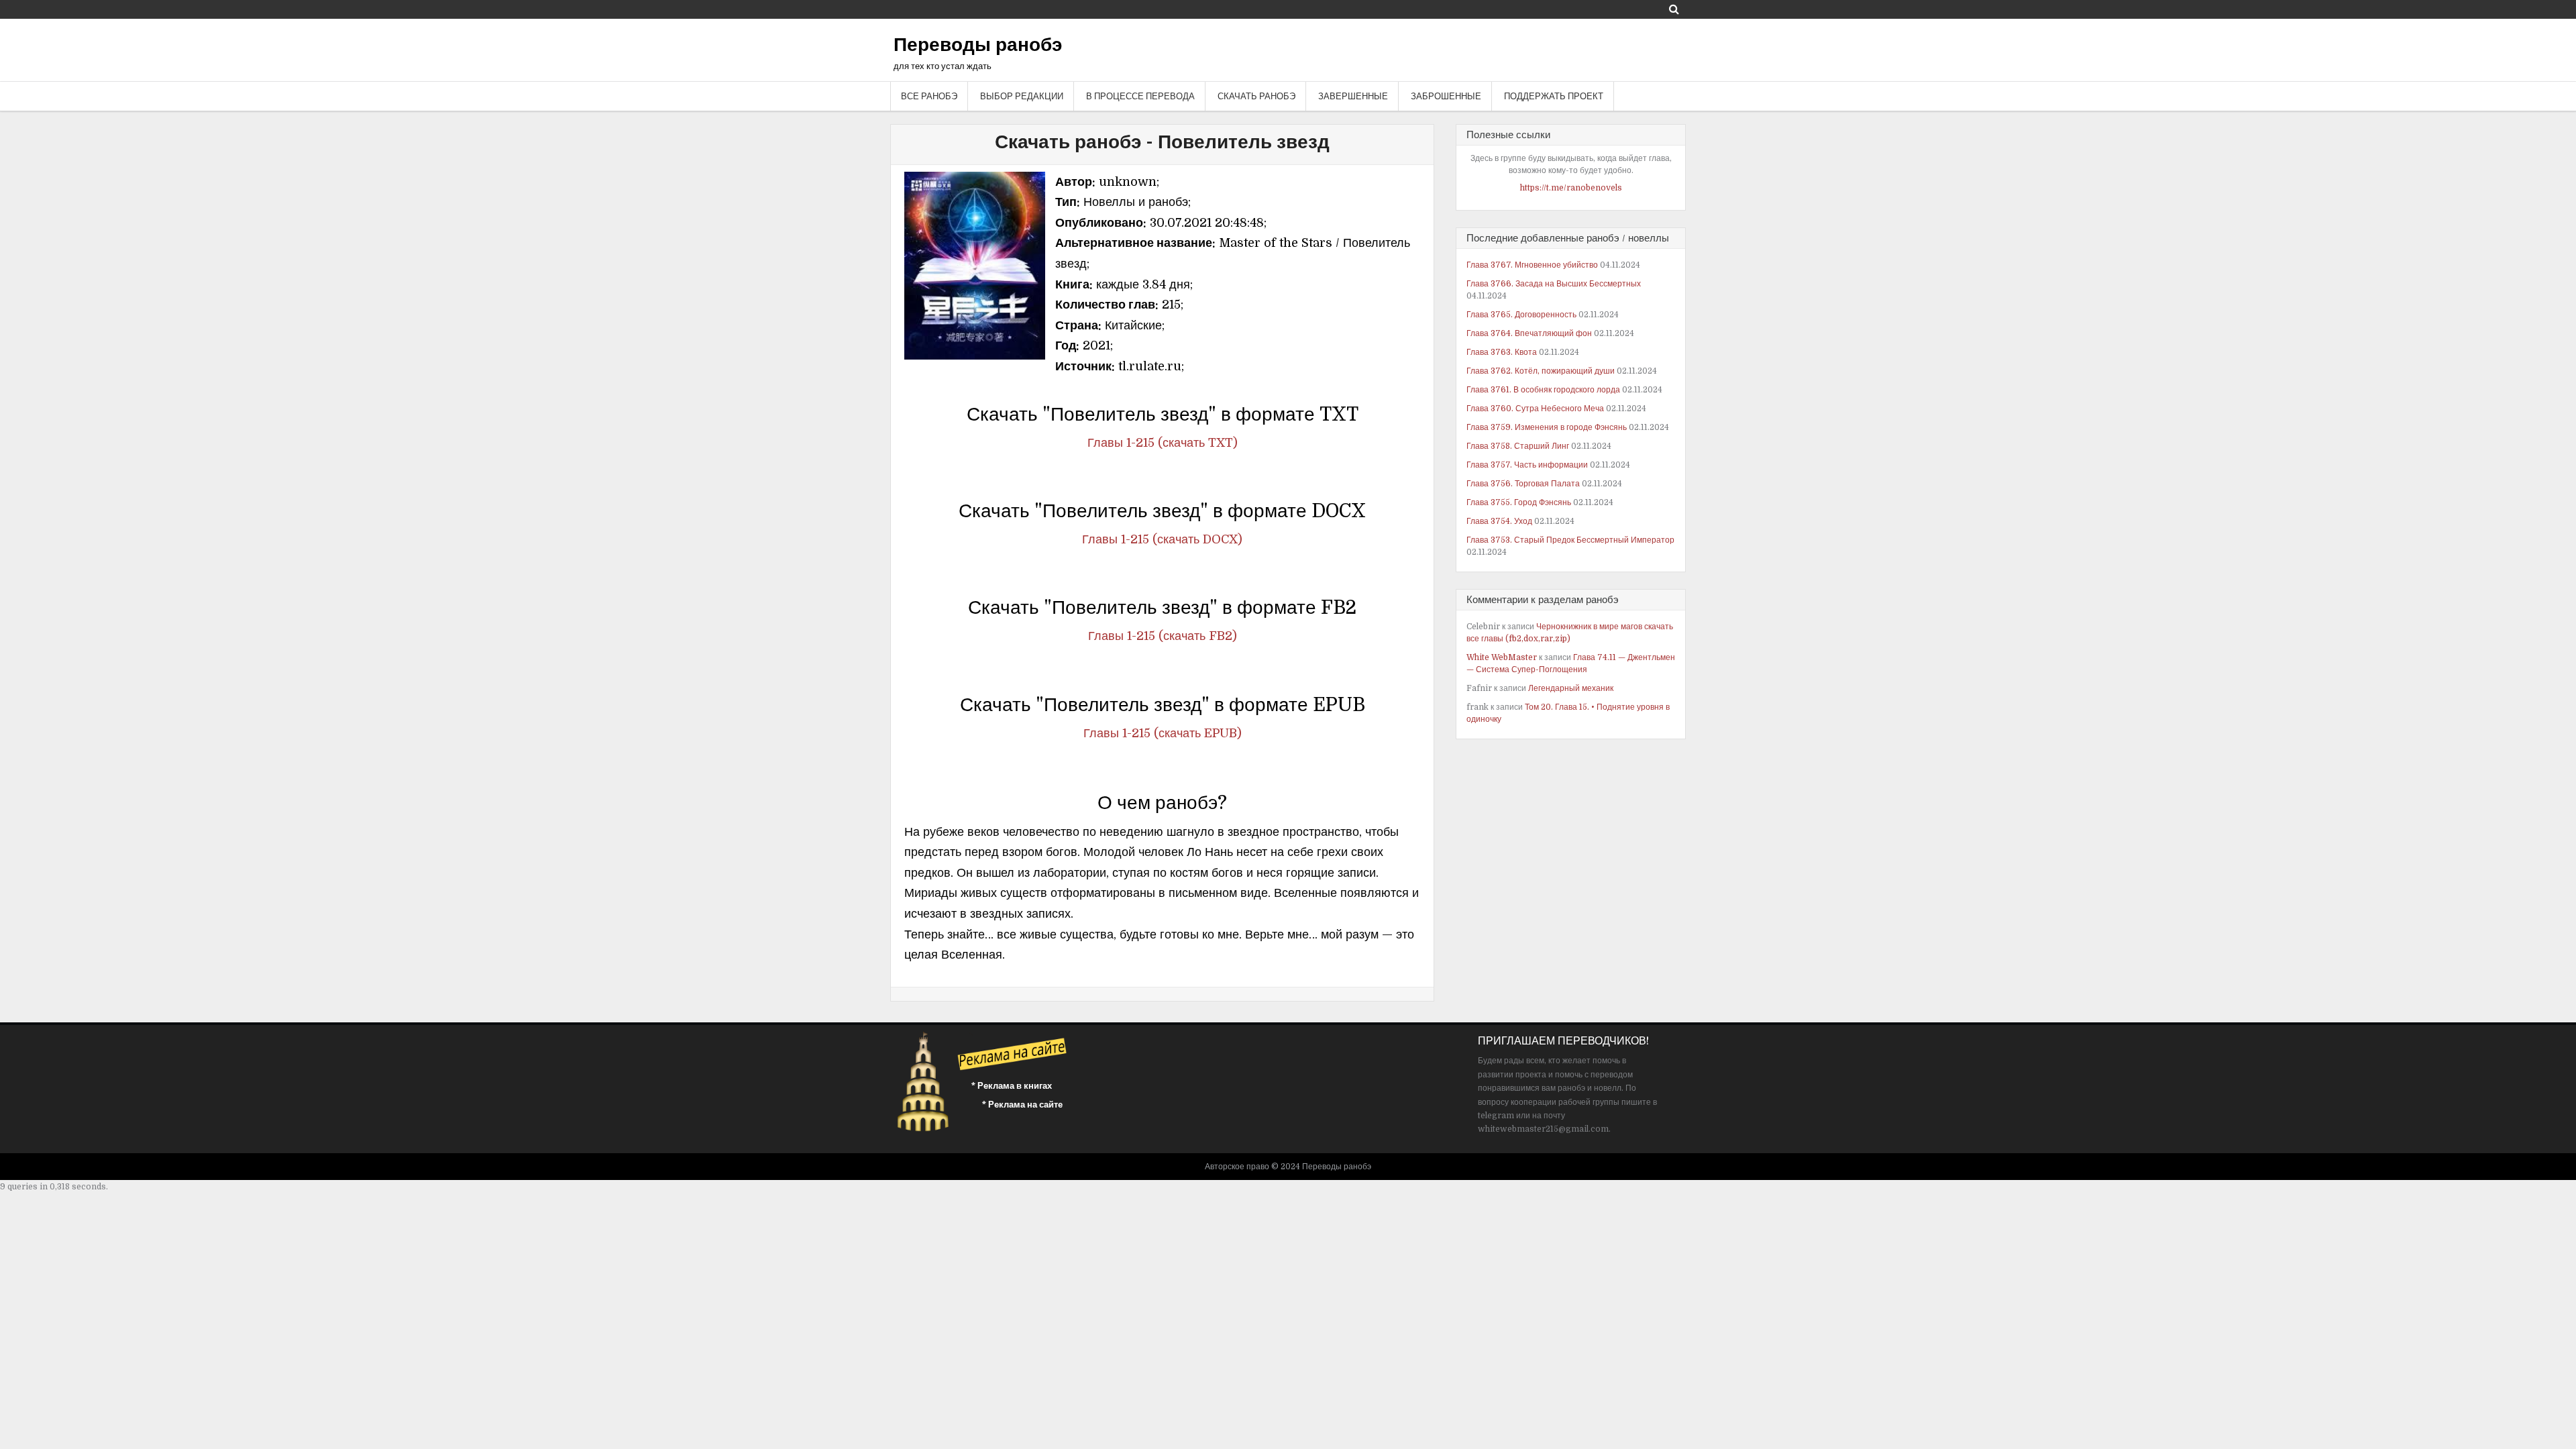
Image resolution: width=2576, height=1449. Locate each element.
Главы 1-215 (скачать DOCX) (1162, 539)
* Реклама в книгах (1012, 1086)
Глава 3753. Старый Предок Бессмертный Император (1570, 540)
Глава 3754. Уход (1499, 521)
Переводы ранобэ (978, 45)
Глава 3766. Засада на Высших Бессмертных (1554, 284)
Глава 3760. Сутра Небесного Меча (1535, 409)
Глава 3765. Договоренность (1521, 315)
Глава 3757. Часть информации (1527, 465)
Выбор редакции (1022, 96)
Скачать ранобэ (1256, 96)
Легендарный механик (1571, 688)
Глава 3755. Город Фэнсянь (1519, 502)
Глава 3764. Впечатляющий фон (1529, 333)
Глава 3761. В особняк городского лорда (1543, 390)
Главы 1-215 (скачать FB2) (1163, 636)
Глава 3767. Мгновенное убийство (1532, 265)
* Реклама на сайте (1022, 1105)
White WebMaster (1502, 657)
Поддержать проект (1554, 96)
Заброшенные (1446, 96)
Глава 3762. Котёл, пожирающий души (1541, 371)
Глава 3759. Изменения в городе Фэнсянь (1547, 427)
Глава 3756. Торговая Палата (1523, 484)
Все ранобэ (929, 96)
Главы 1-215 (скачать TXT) (1163, 443)
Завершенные (1353, 96)
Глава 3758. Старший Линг (1518, 446)
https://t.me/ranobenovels (1571, 188)
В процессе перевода (1140, 96)
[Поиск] (1674, 9)
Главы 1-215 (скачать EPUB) (1163, 733)
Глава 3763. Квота (1502, 352)
